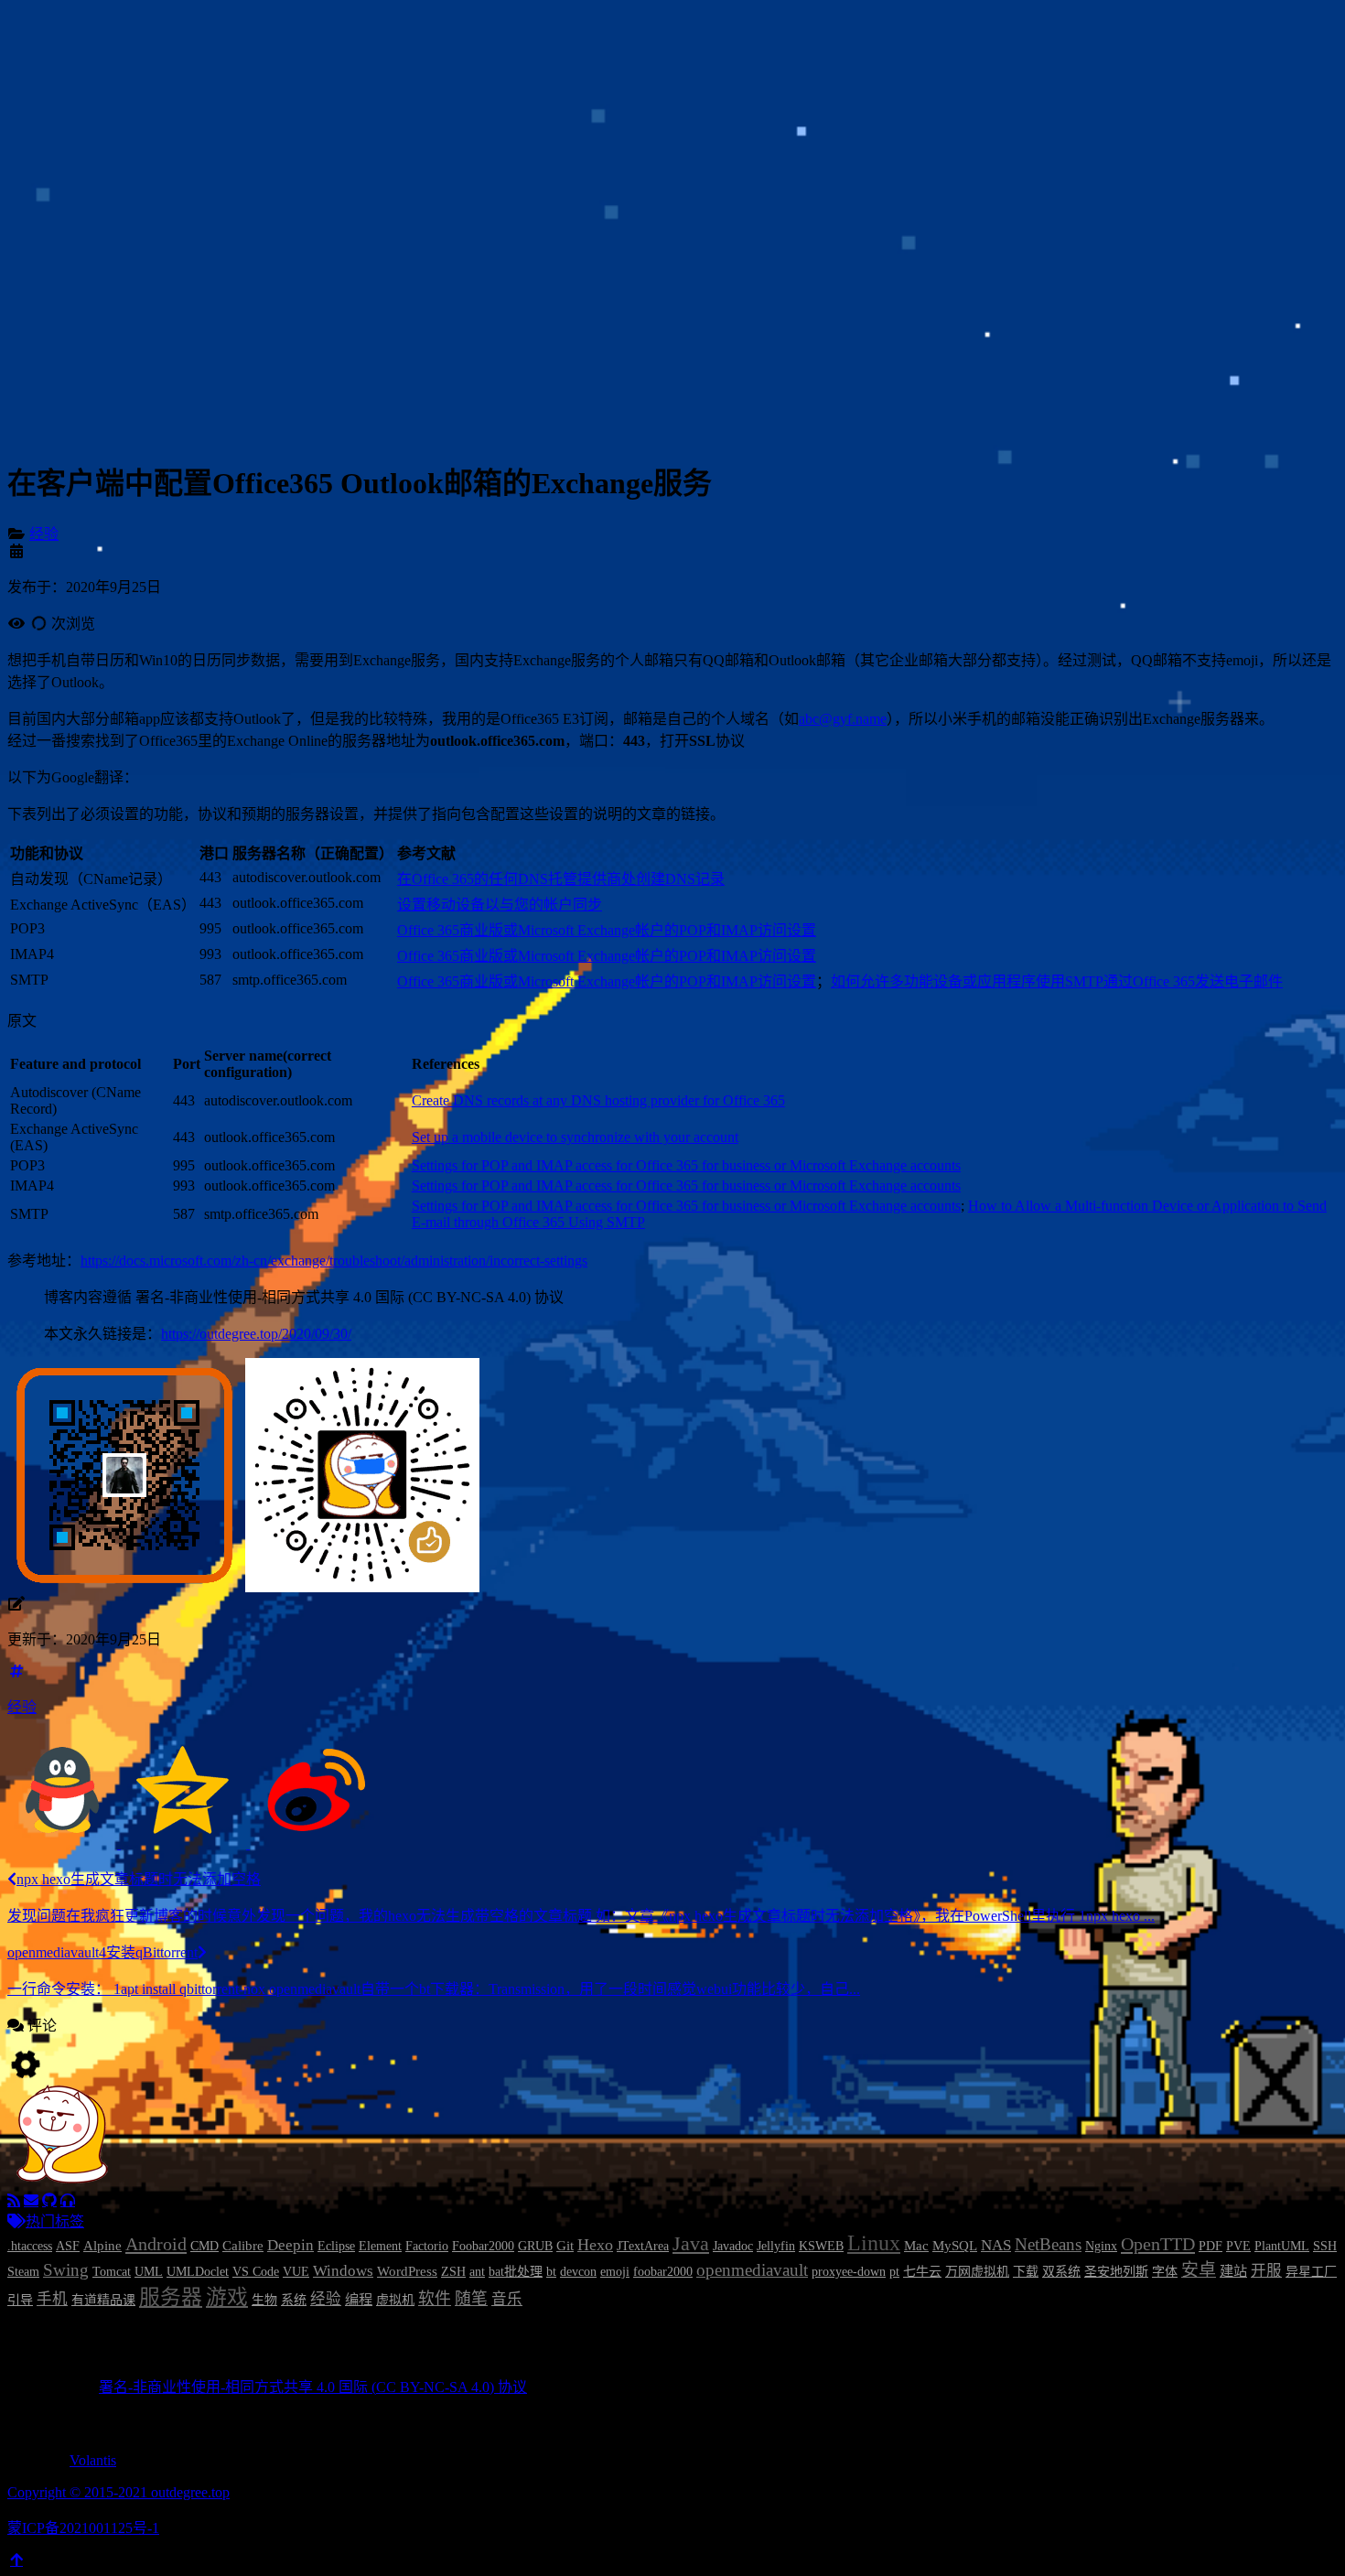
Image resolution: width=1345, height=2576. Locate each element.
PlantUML (1282, 2246)
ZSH (453, 2272)
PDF (1210, 2246)
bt (551, 2272)
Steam (23, 2272)
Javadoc (733, 2246)
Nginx (1101, 2246)
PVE (1238, 2246)
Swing (66, 2270)
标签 (77, 151)
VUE (296, 2272)
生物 (264, 2300)
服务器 (171, 2297)
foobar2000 (663, 2272)
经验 (44, 534)
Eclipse (336, 2246)
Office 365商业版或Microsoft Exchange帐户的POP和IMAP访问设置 (607, 930)
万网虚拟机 (977, 2272)
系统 (294, 2300)
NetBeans (1048, 2244)
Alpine (102, 2245)
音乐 (507, 2299)
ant (477, 2272)
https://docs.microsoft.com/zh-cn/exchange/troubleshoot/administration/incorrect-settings (334, 1261)
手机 (52, 2299)
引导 (20, 2300)
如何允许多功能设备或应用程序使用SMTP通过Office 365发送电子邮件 (1057, 981)
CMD (204, 2246)
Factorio (427, 2246)
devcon (578, 2272)
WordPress (407, 2271)
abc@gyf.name (843, 719)
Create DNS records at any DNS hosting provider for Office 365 (598, 1100)
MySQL (955, 2245)
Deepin (291, 2245)
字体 (1165, 2272)
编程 (359, 2299)
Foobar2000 (483, 2246)
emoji (615, 2272)
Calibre (243, 2245)
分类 (77, 129)
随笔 (471, 2299)
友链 (77, 195)
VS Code (256, 2272)
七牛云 (922, 2272)
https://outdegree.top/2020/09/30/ (256, 1334)
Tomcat (112, 2272)
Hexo (595, 2245)
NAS (996, 2245)
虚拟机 (395, 2300)
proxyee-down (849, 2272)
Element (380, 2246)
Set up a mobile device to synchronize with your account (575, 1137)
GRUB (535, 2246)
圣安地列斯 (1116, 2272)
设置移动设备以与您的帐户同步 (500, 905)
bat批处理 (516, 2272)
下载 (1026, 2272)
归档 (77, 173)
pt (894, 2272)
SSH (1325, 2246)
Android (156, 2244)
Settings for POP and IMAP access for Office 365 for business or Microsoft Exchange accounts (686, 1165)
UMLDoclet (198, 2272)
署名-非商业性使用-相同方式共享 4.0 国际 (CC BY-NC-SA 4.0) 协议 (313, 2387)
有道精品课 (103, 2300)
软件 (435, 2299)
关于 (77, 217)
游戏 (227, 2297)
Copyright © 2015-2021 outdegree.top (118, 2492)
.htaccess (30, 2246)
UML (149, 2272)
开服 (1266, 2271)
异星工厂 (1311, 2272)
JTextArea (643, 2246)
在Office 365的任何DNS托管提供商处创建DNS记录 (561, 879)
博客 (77, 108)
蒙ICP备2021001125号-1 (83, 2528)
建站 (1233, 2271)
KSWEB (821, 2246)
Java (691, 2244)
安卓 (1199, 2270)
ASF (68, 2246)
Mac (916, 2245)
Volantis (93, 2460)
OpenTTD (1158, 2244)
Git (565, 2245)
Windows (343, 2271)
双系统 (1061, 2272)
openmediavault (752, 2270)
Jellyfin (776, 2246)
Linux (874, 2243)
